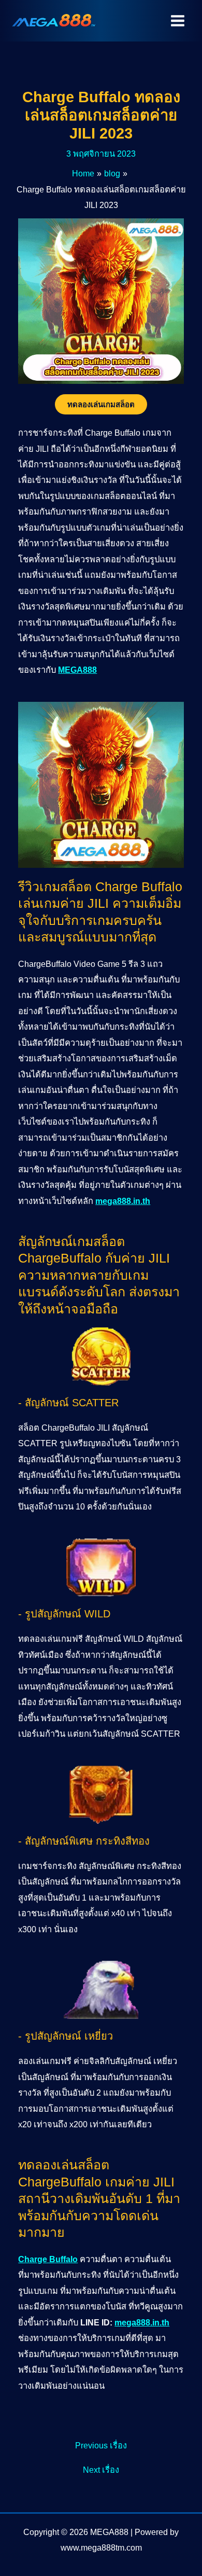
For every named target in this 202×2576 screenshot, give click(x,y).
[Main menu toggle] (177, 21)
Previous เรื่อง (101, 2445)
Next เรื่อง (101, 2470)
